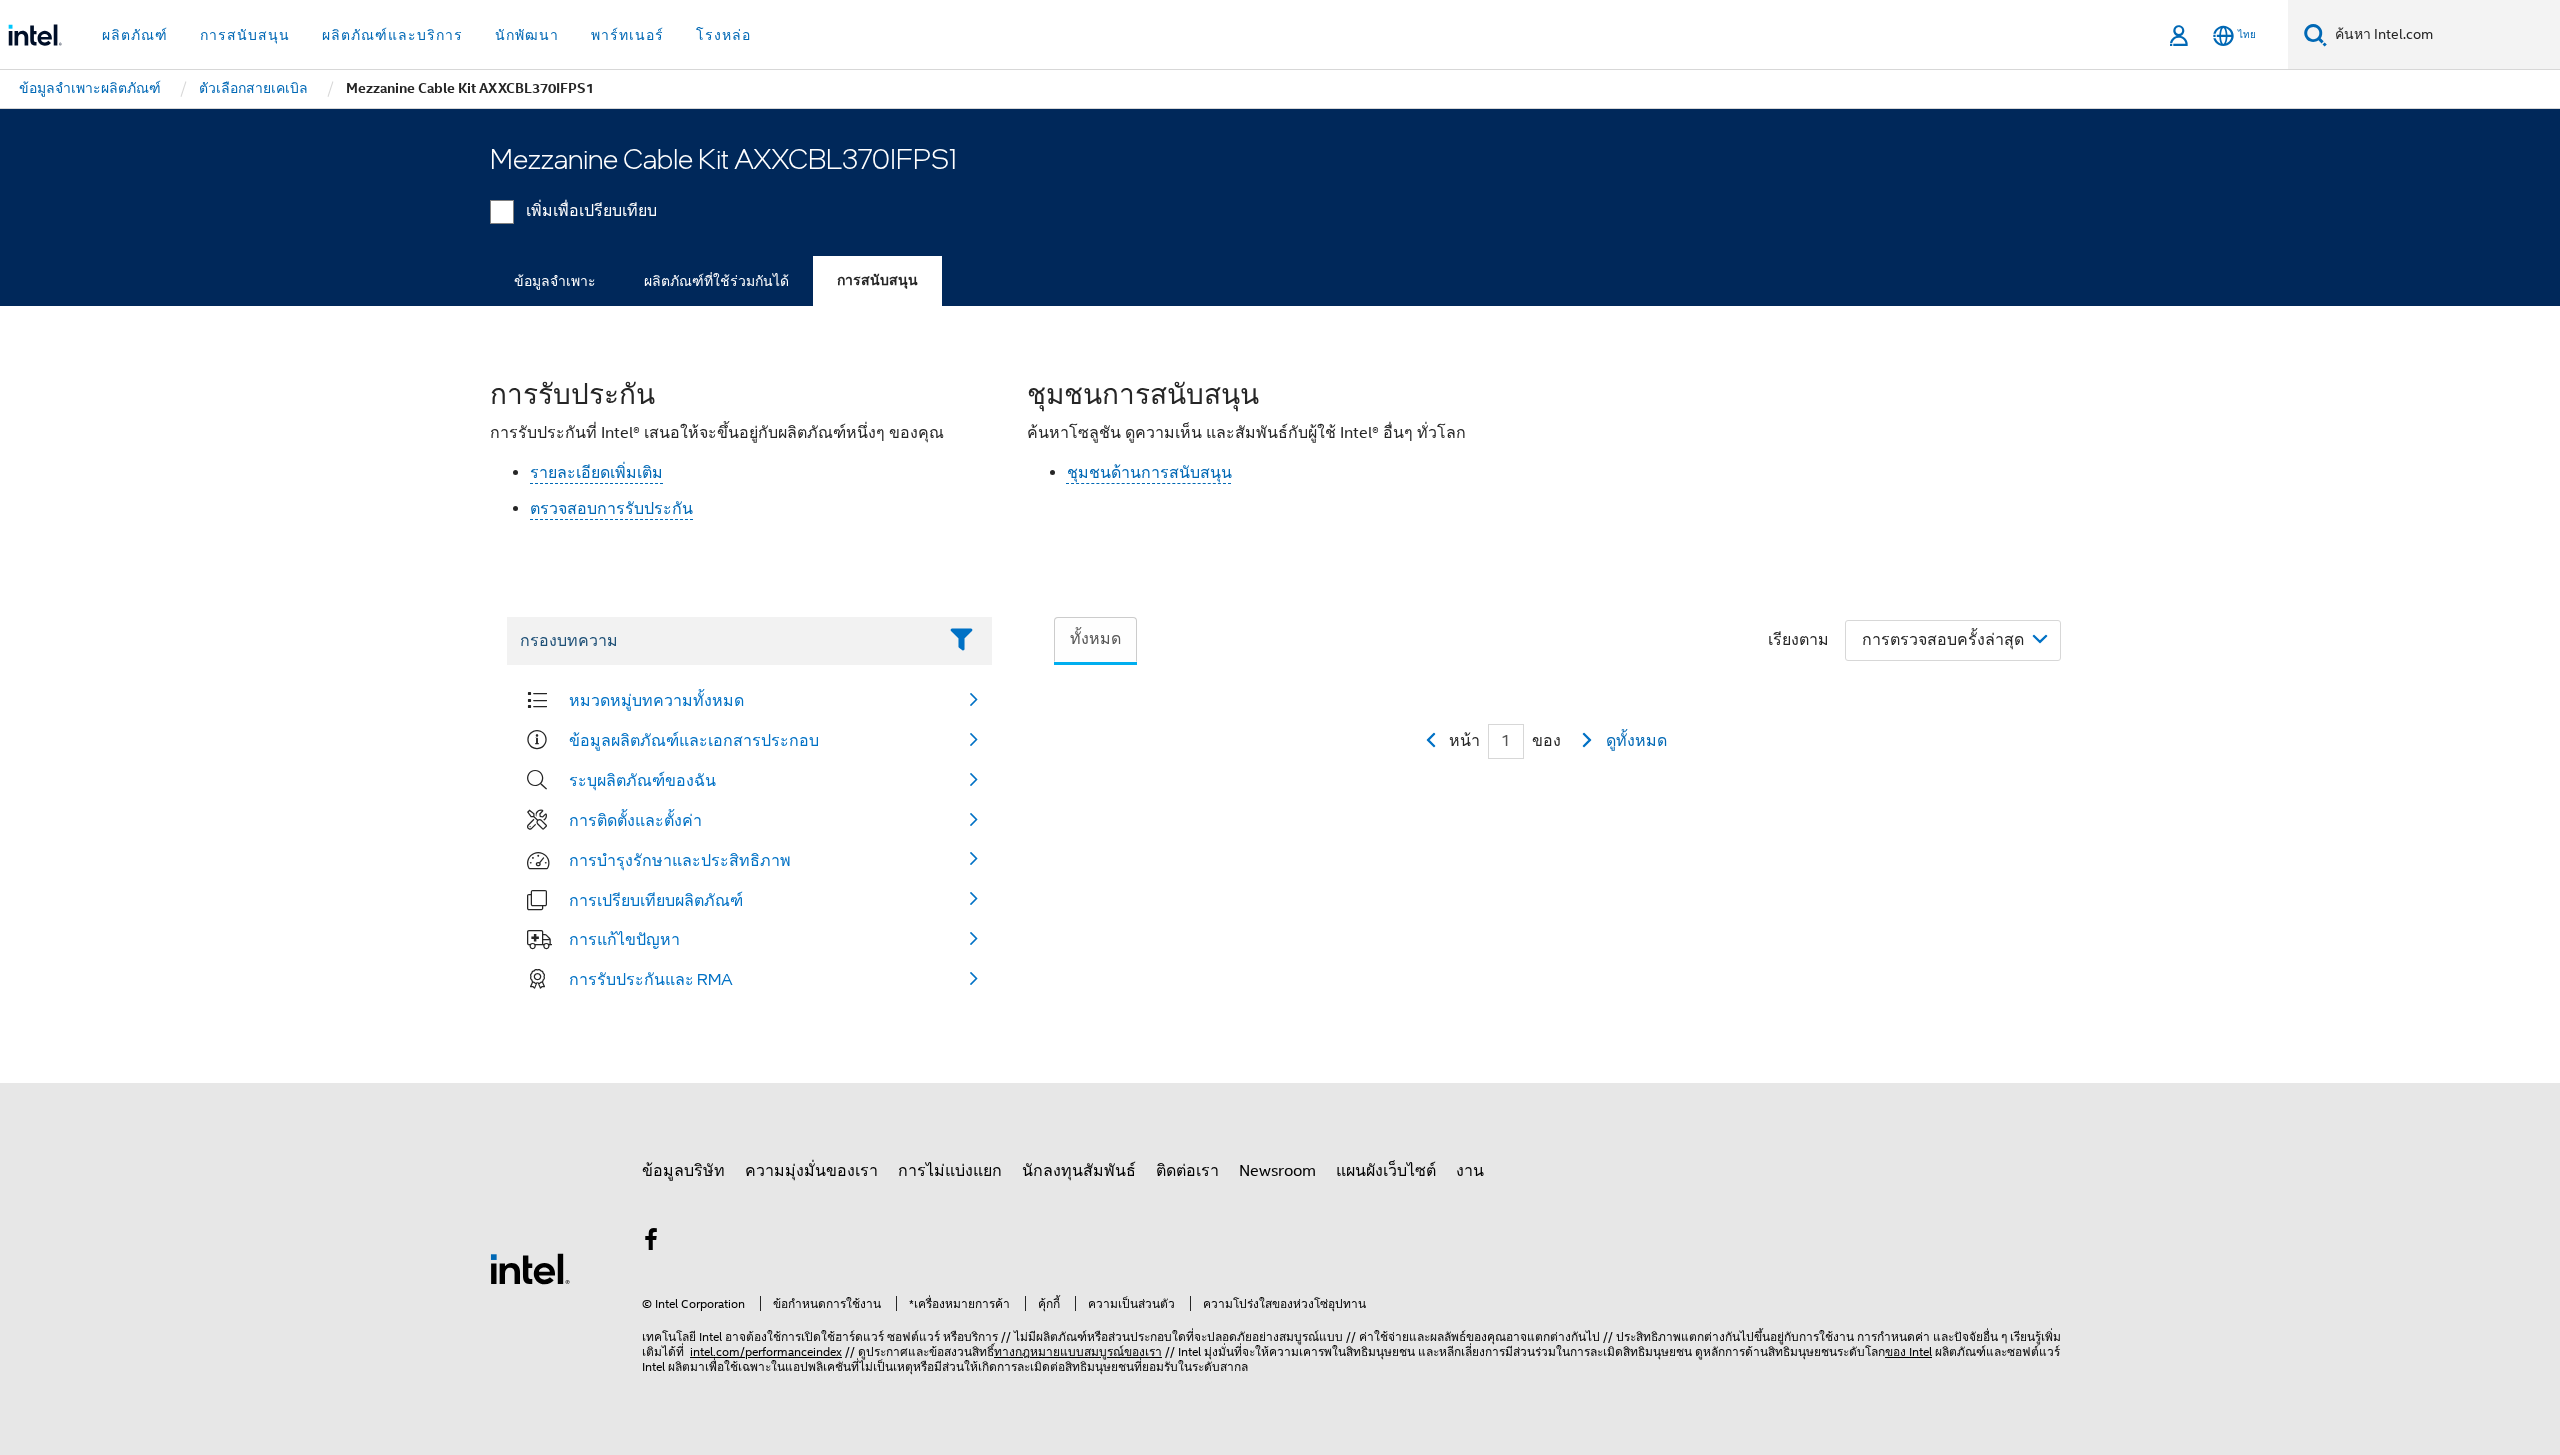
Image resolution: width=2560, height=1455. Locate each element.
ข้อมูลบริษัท (683, 1171)
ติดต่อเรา (1187, 1171)
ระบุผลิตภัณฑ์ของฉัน (642, 780)
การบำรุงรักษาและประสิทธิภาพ (680, 860)
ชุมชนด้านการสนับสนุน (1149, 473)
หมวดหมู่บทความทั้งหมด (656, 700)
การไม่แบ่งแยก (950, 1171)
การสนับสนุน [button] (245, 35)
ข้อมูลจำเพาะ (555, 281)
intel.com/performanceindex (766, 1351)
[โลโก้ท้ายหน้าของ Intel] (530, 1268)
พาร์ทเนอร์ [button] (627, 35)
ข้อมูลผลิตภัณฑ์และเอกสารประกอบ (694, 740)
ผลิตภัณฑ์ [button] (135, 35)
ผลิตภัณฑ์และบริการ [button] (392, 35)
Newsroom (1277, 1171)
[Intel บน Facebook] (651, 1243)
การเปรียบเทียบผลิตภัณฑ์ (656, 900)
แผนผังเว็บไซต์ (1386, 1171)
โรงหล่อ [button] (723, 35)
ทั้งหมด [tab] (1095, 639)
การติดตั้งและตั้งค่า (635, 820)
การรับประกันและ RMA (651, 979)
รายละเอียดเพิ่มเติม (596, 473)
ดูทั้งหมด (1636, 741)
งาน (1470, 1171)
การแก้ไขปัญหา (624, 939)
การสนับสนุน (877, 280)
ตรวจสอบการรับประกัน (611, 509)
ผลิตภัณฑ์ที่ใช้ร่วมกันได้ (716, 281)
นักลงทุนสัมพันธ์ (1079, 1171)
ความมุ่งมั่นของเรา (811, 1171)
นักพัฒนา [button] (527, 35)
